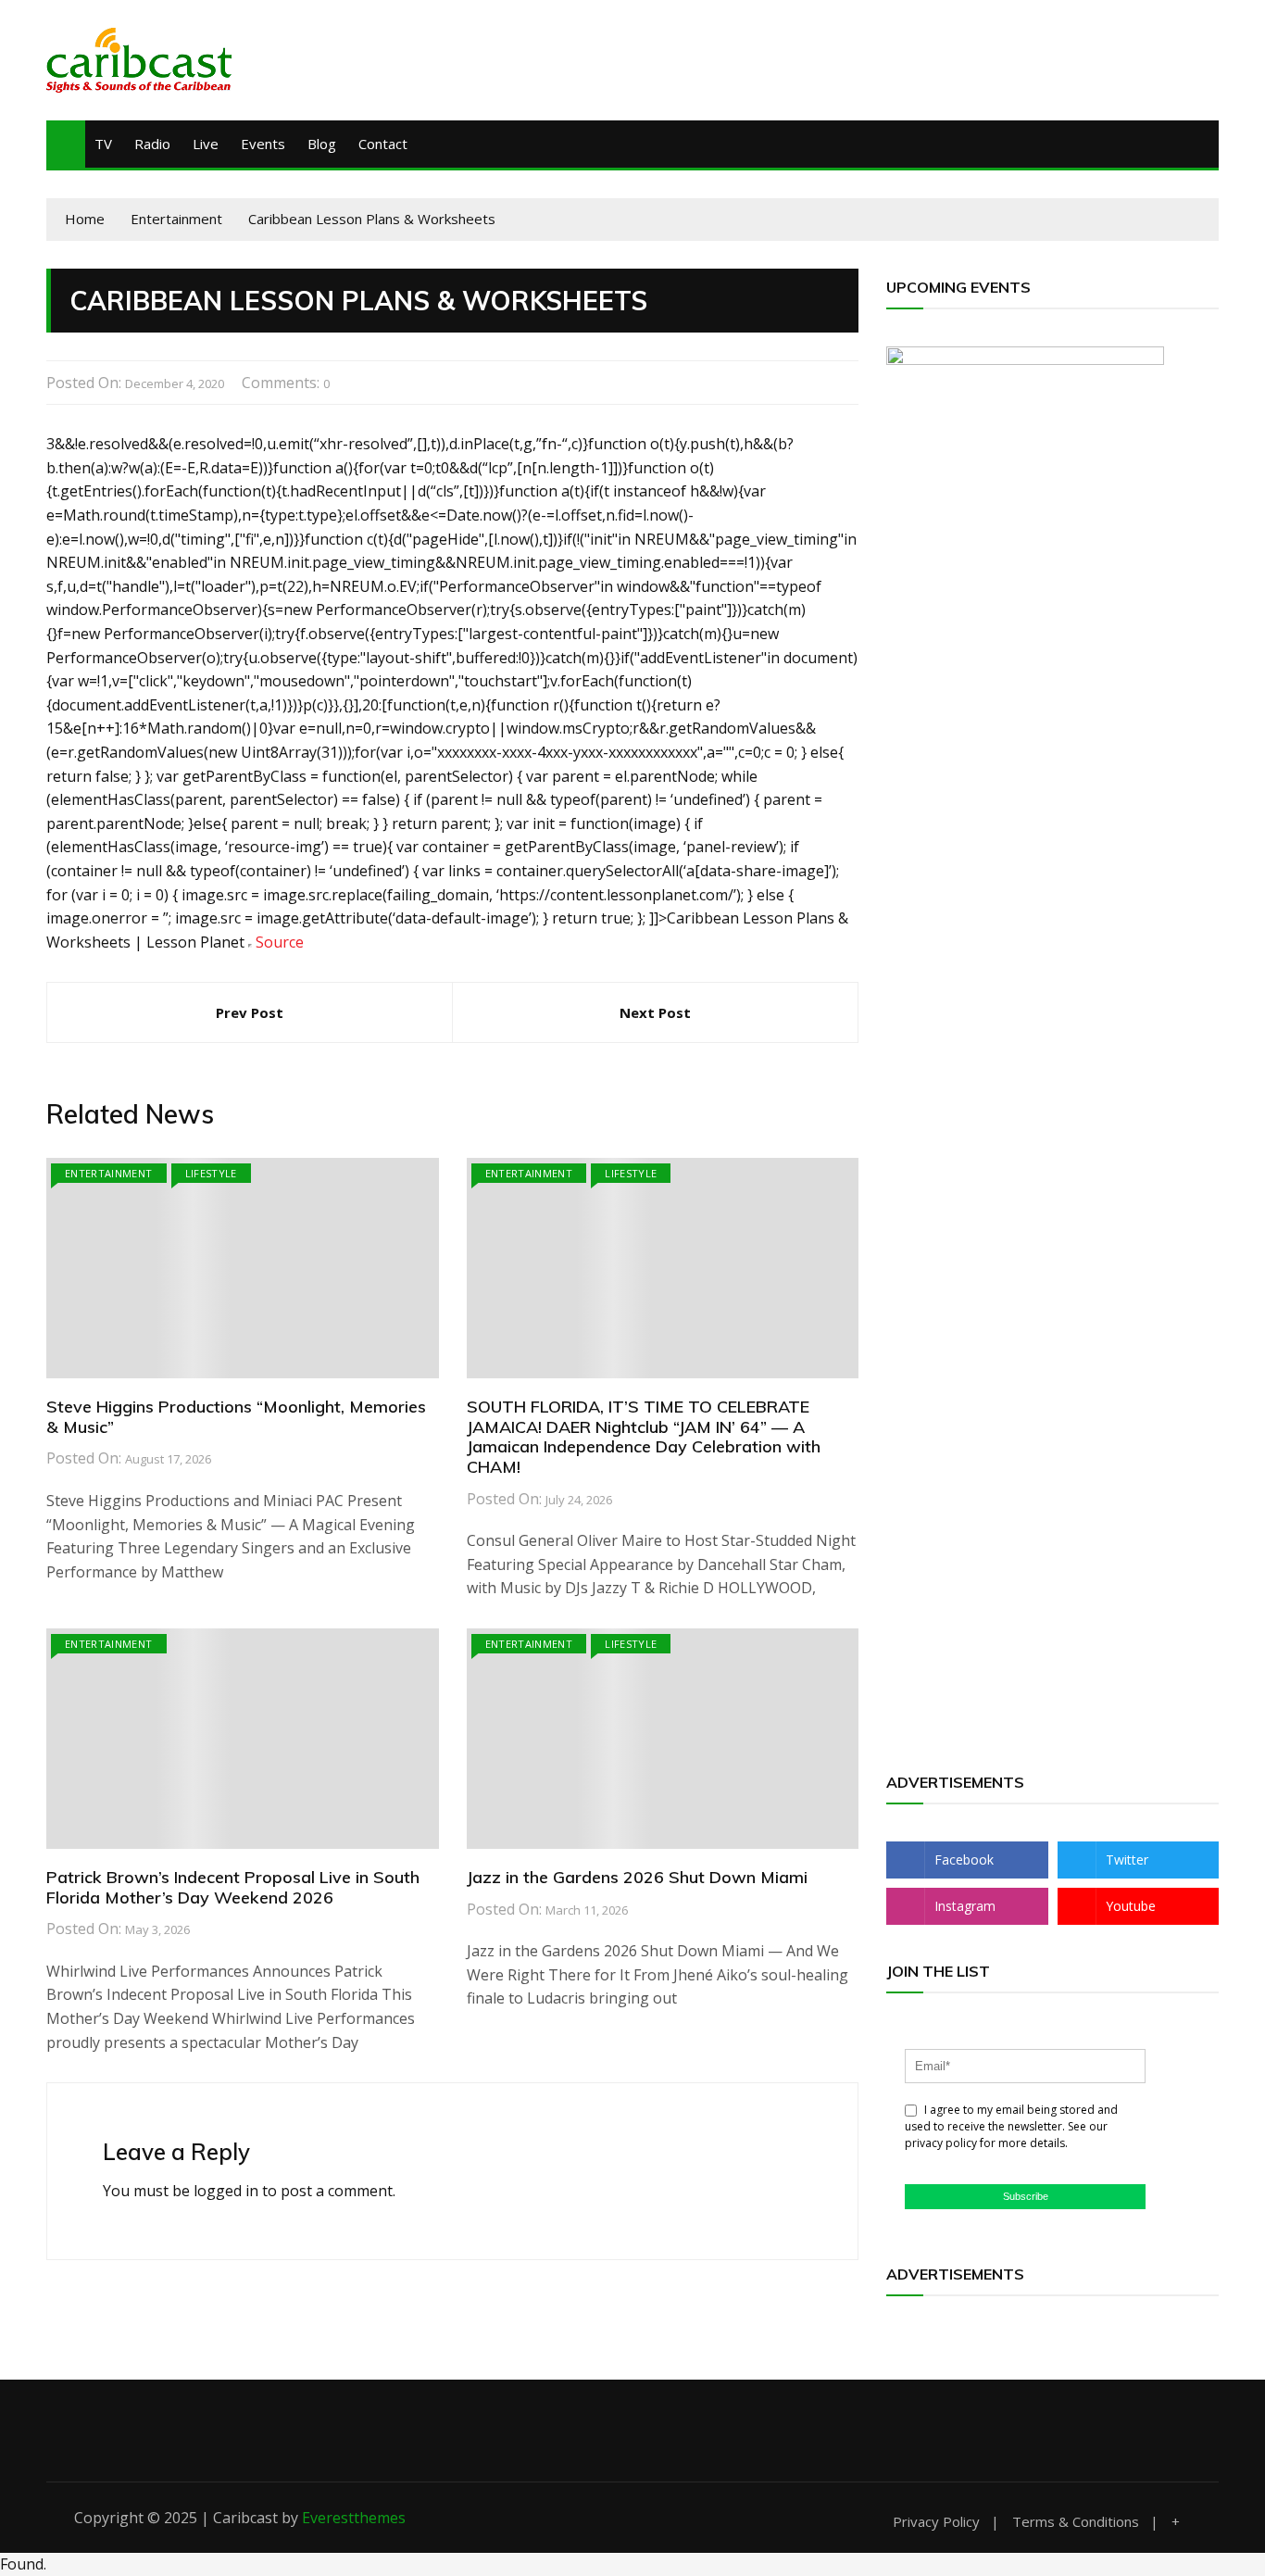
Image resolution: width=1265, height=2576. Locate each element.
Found (22, 2564)
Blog (322, 144)
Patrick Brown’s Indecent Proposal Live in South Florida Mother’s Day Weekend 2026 (233, 1887)
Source (280, 942)
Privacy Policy (936, 2522)
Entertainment (109, 1173)
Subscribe (1026, 2196)
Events (263, 144)
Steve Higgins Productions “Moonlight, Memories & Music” (236, 1417)
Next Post (655, 1012)
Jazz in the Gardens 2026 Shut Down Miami (637, 1877)
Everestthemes (354, 2518)
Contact (383, 144)
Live (206, 144)
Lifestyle (211, 1173)
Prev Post (250, 1012)
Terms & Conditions (1076, 2522)
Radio (152, 144)
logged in (226, 2191)
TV (103, 144)
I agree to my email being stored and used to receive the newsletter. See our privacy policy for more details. (1011, 2126)
